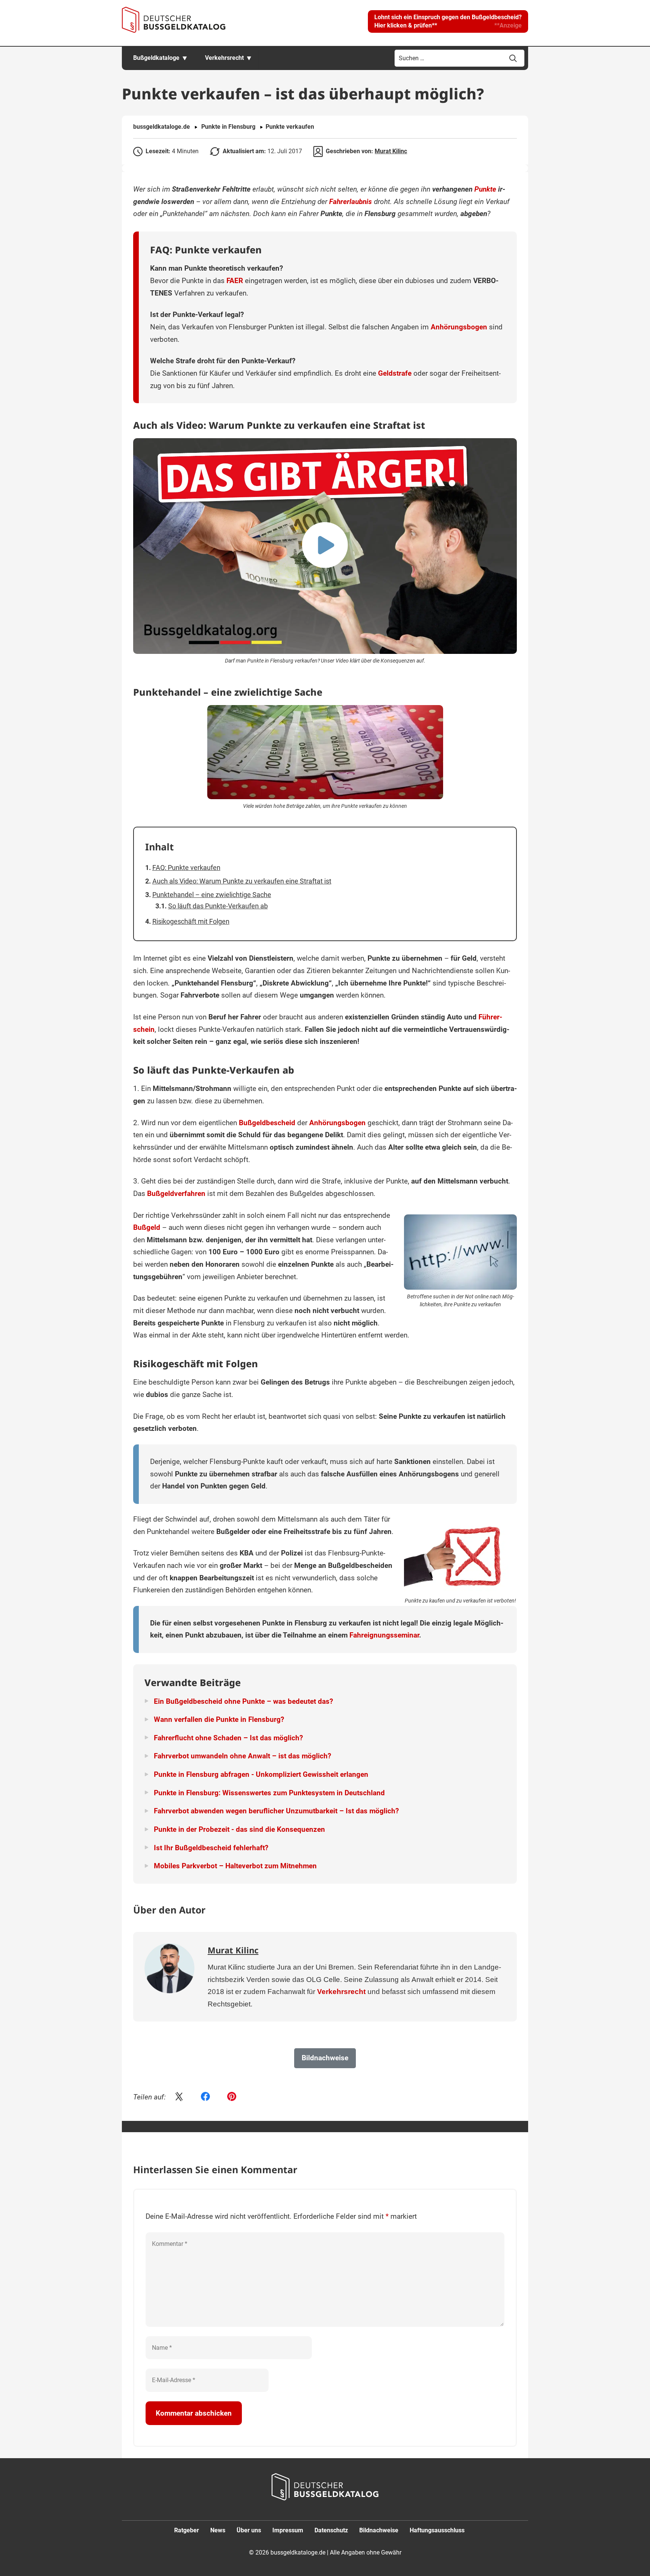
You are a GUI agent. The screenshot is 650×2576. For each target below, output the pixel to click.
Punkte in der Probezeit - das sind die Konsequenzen (239, 1829)
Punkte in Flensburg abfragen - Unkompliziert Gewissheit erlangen (261, 1774)
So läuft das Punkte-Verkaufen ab (218, 906)
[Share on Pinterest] (232, 2097)
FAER (235, 281)
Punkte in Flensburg (228, 127)
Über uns (249, 2530)
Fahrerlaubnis (351, 202)
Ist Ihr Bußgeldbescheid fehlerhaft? (211, 1848)
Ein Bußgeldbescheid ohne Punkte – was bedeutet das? (243, 1701)
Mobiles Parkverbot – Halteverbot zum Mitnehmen (235, 1866)
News (218, 2530)
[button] (448, 21)
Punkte (485, 189)
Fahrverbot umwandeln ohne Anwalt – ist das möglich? (242, 1756)
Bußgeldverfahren (176, 1194)
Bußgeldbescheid (267, 1123)
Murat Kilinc (391, 151)
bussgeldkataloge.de (162, 127)
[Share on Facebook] (205, 2097)
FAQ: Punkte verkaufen (186, 868)
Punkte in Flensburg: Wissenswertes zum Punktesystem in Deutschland (269, 1793)
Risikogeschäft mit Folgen (191, 921)
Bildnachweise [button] (325, 2058)
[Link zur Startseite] (174, 20)
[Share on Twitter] (179, 2097)
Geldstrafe (395, 373)
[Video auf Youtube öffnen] (325, 546)
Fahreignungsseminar (384, 1635)
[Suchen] (513, 58)
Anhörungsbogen (459, 327)
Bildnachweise (379, 2530)
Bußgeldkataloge (156, 58)
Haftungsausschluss (437, 2530)
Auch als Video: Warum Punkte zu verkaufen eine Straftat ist (242, 881)
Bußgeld (147, 1227)
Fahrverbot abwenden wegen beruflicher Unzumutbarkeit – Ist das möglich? (276, 1811)
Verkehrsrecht (224, 58)
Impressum (288, 2530)
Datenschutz (331, 2530)
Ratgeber (187, 2530)
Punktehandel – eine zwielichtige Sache (212, 895)
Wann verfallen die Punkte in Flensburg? (219, 1719)
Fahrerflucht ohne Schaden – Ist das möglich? (228, 1738)
